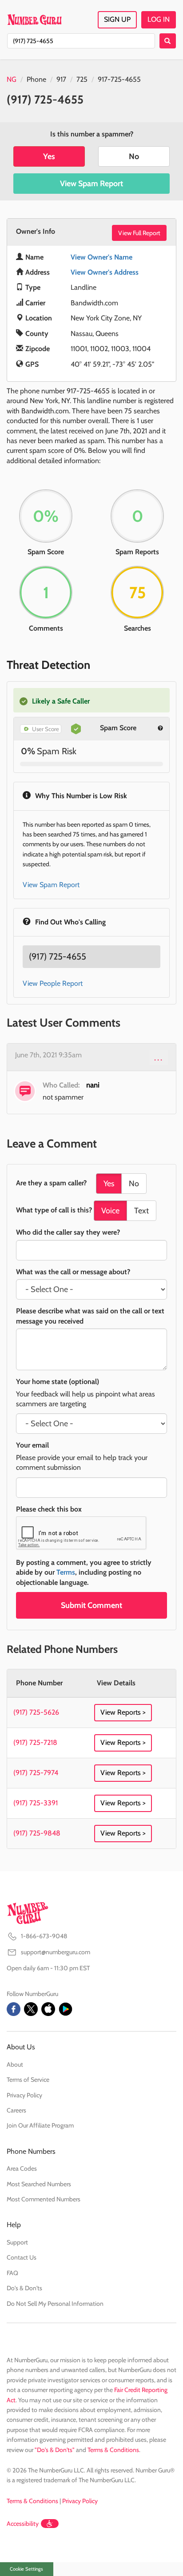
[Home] (34, 20)
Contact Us (22, 2257)
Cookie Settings (26, 2569)
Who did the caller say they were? (68, 1232)
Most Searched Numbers (39, 2184)
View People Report (53, 983)
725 (82, 79)
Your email (32, 1445)
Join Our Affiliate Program (40, 2125)
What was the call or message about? (73, 1272)
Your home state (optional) (58, 1382)
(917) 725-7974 (36, 1773)
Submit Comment (91, 1605)
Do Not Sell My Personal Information (55, 2304)
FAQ (12, 2273)
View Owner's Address (105, 272)
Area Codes (22, 2168)
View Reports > (123, 1712)
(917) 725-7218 (35, 1742)
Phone (36, 79)
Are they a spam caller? (51, 1183)
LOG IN (159, 19)
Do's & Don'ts (24, 2288)
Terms (66, 1572)
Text (141, 1211)
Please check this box (49, 1509)
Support (17, 2242)
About (15, 2064)
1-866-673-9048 (44, 1936)
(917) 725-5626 (36, 1712)
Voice (110, 1211)
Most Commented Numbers (44, 2199)
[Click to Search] (168, 41)
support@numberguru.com (56, 1952)
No (134, 156)
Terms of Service (28, 2080)
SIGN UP (117, 19)
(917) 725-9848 (37, 1833)
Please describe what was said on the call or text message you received (90, 1316)
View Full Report (139, 233)
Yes (49, 156)
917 (61, 79)
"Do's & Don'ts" (55, 2450)
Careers (16, 2110)
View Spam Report (91, 184)
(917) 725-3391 (36, 1803)
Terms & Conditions (113, 2450)
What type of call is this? (54, 1210)
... (159, 1057)
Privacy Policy (24, 2095)
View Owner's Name (101, 257)
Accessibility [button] (23, 2524)
